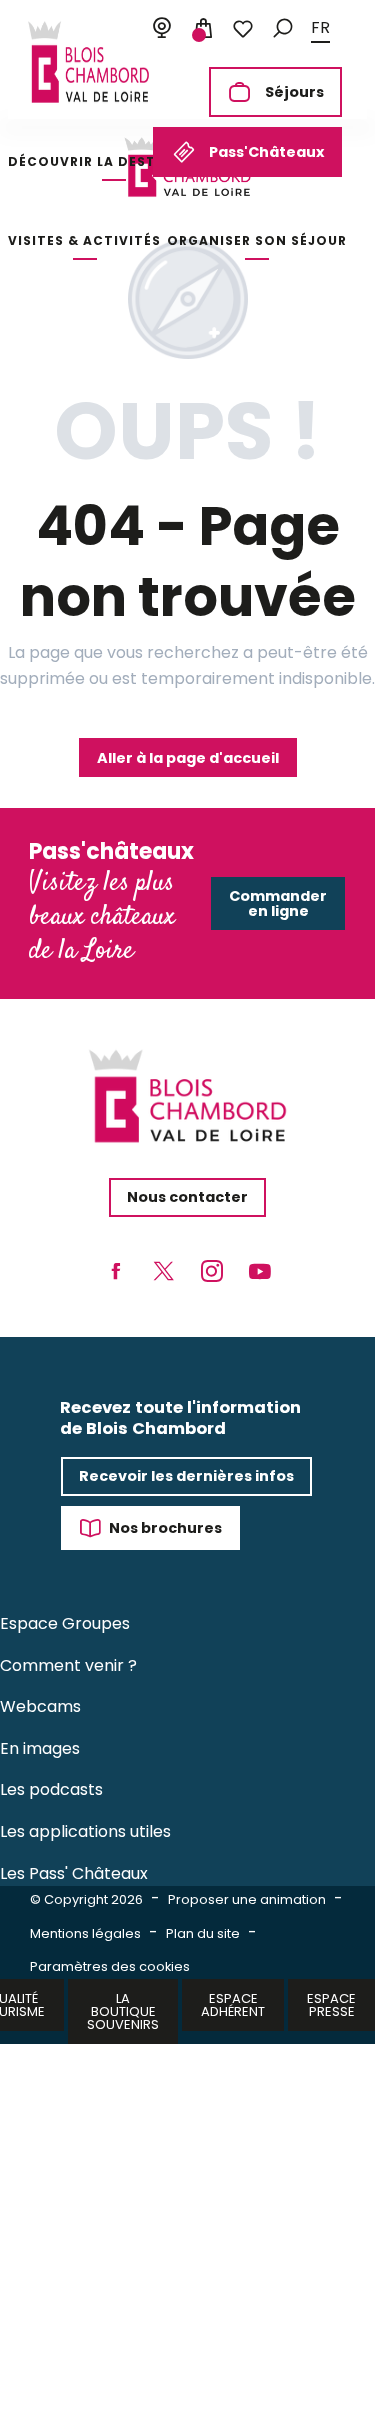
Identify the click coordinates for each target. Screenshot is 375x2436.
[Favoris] (243, 29)
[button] (283, 28)
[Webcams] (162, 29)
